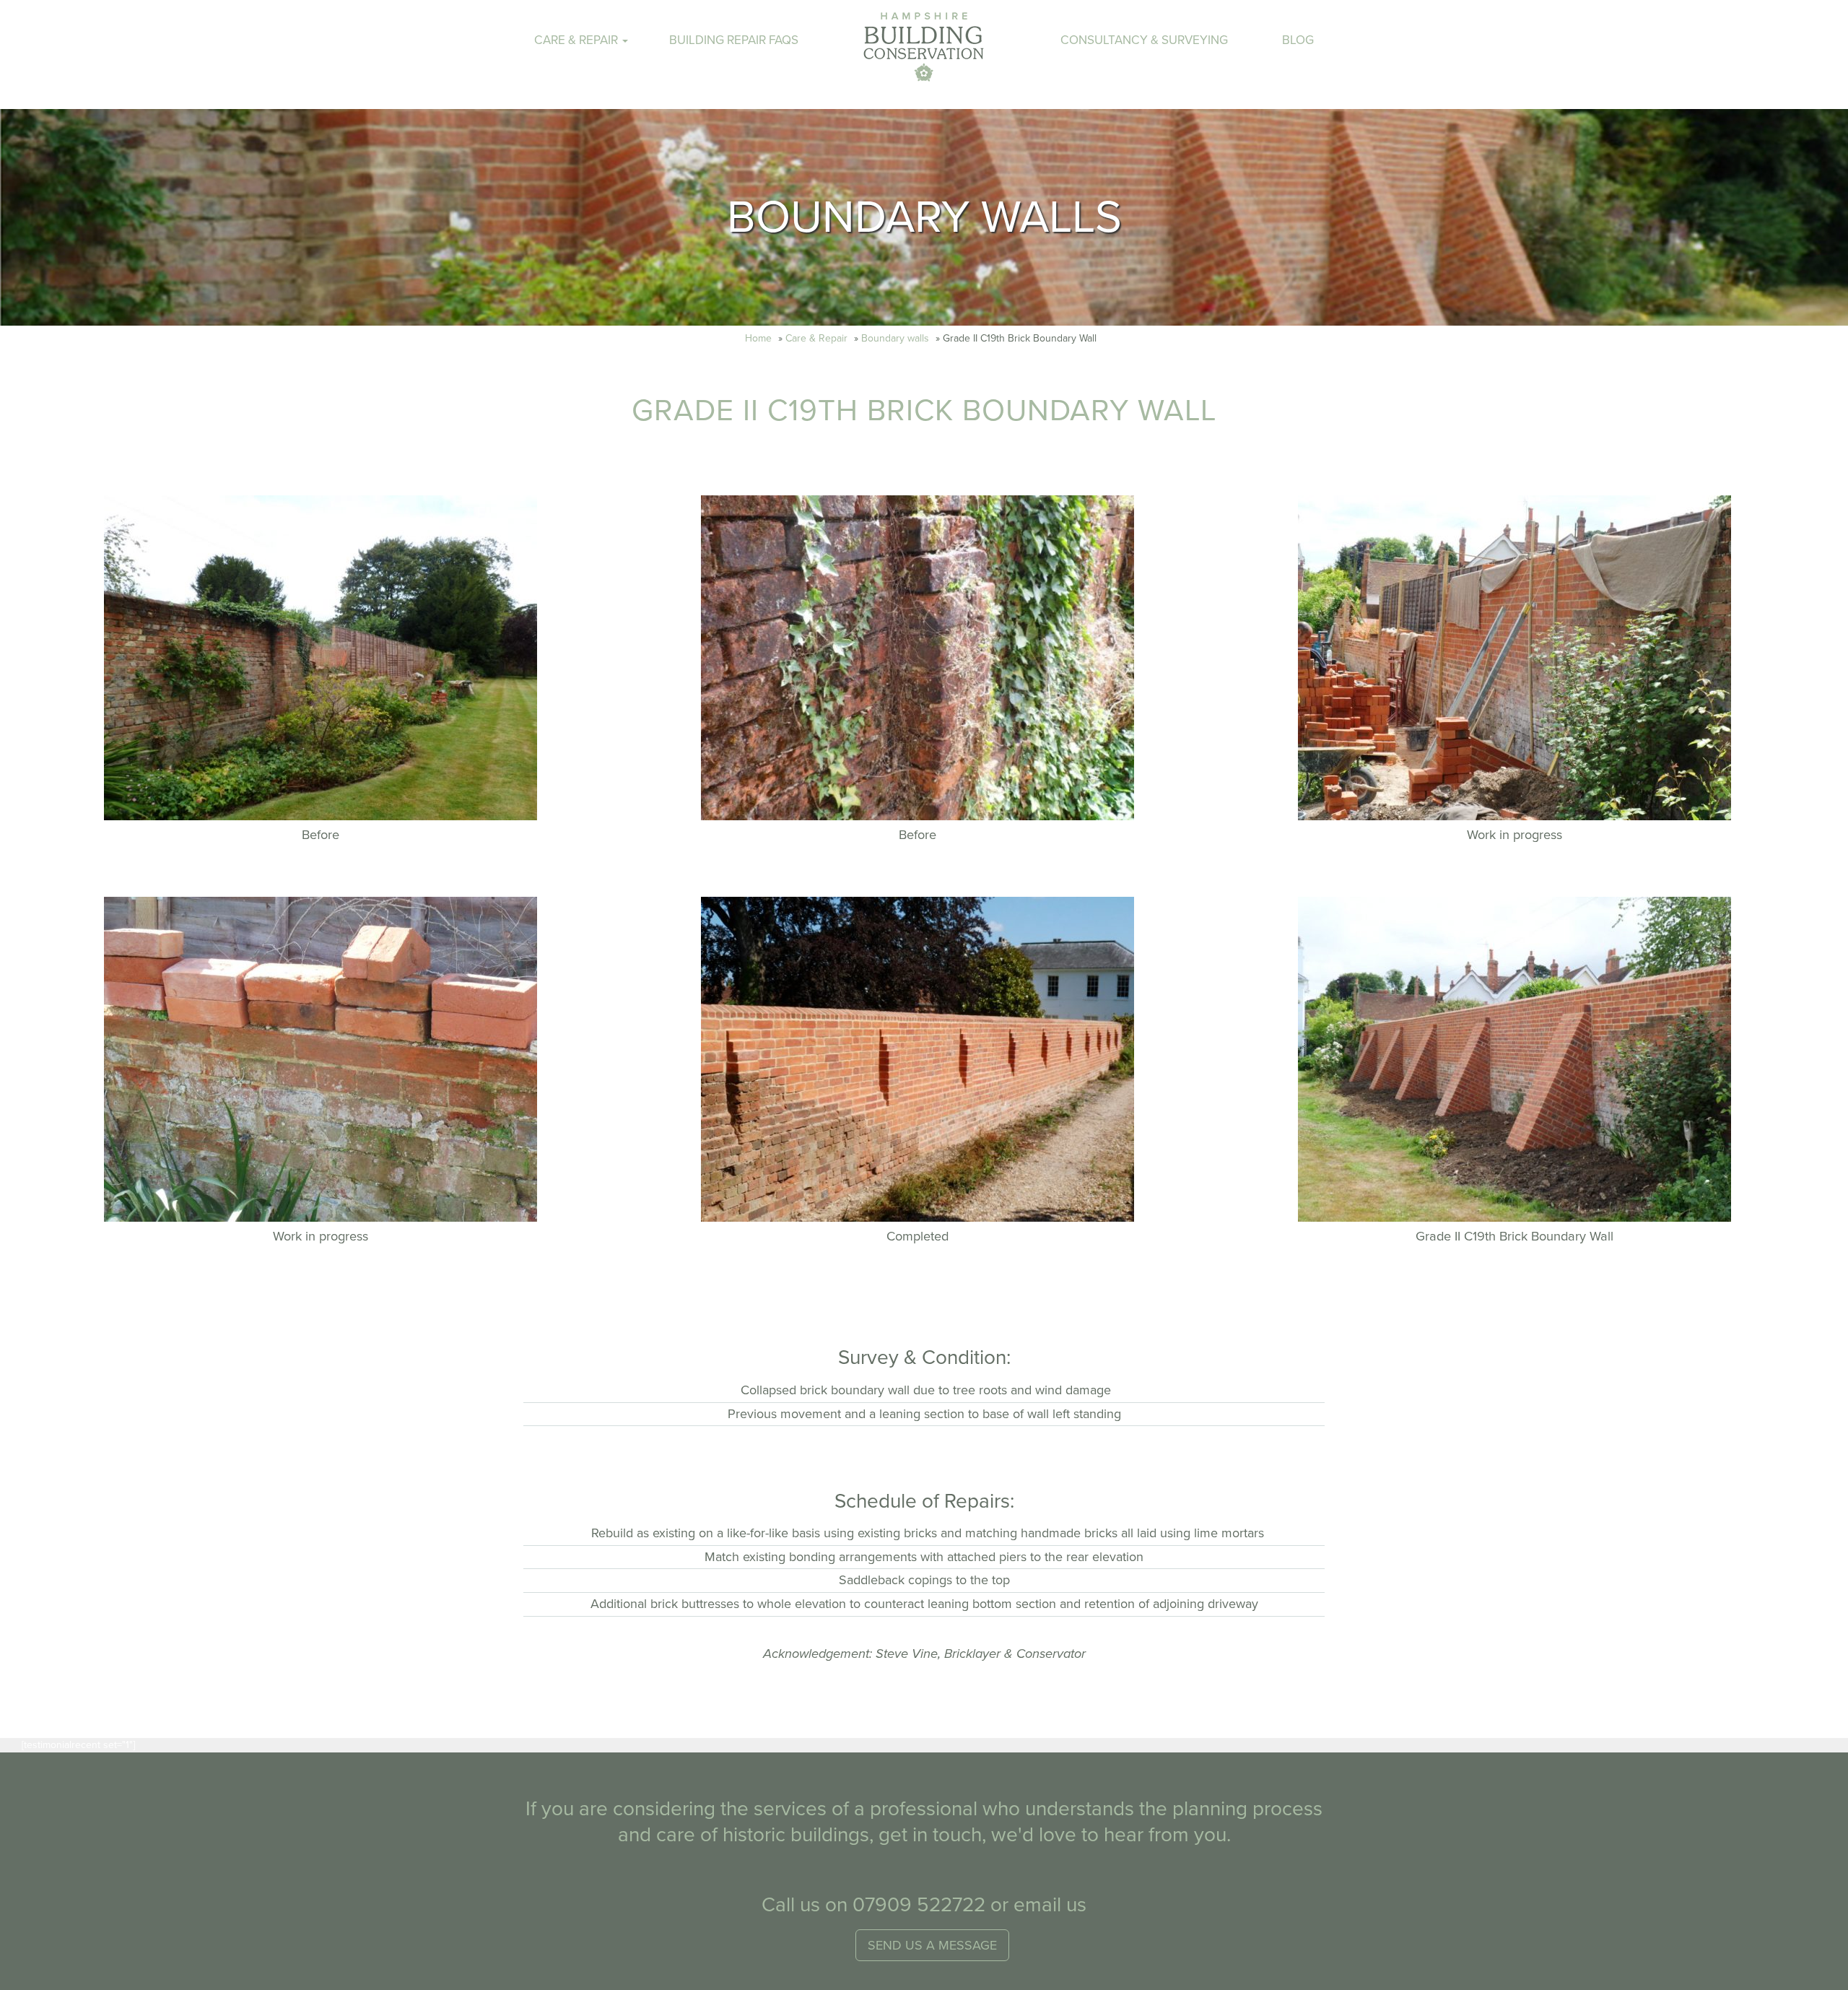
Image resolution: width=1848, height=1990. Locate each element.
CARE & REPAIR (577, 40)
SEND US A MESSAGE (932, 1945)
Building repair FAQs (734, 40)
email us (1050, 1905)
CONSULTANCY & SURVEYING (1144, 40)
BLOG (1298, 40)
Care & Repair (816, 338)
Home (758, 338)
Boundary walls (895, 338)
